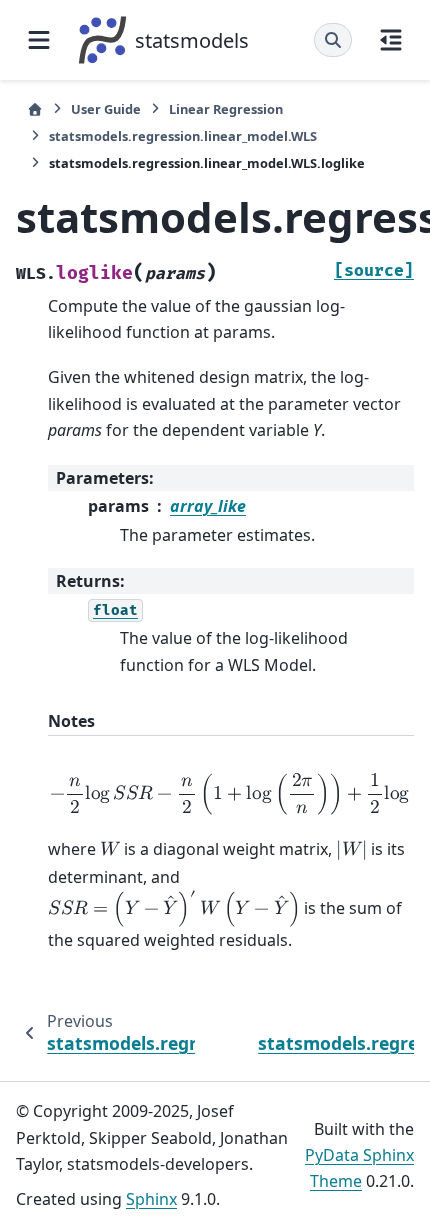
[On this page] (391, 40)
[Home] (35, 109)
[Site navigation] (39, 40)
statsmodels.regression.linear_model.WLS (183, 136)
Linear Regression (226, 109)
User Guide (106, 109)
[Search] (333, 40)
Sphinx (151, 1199)
